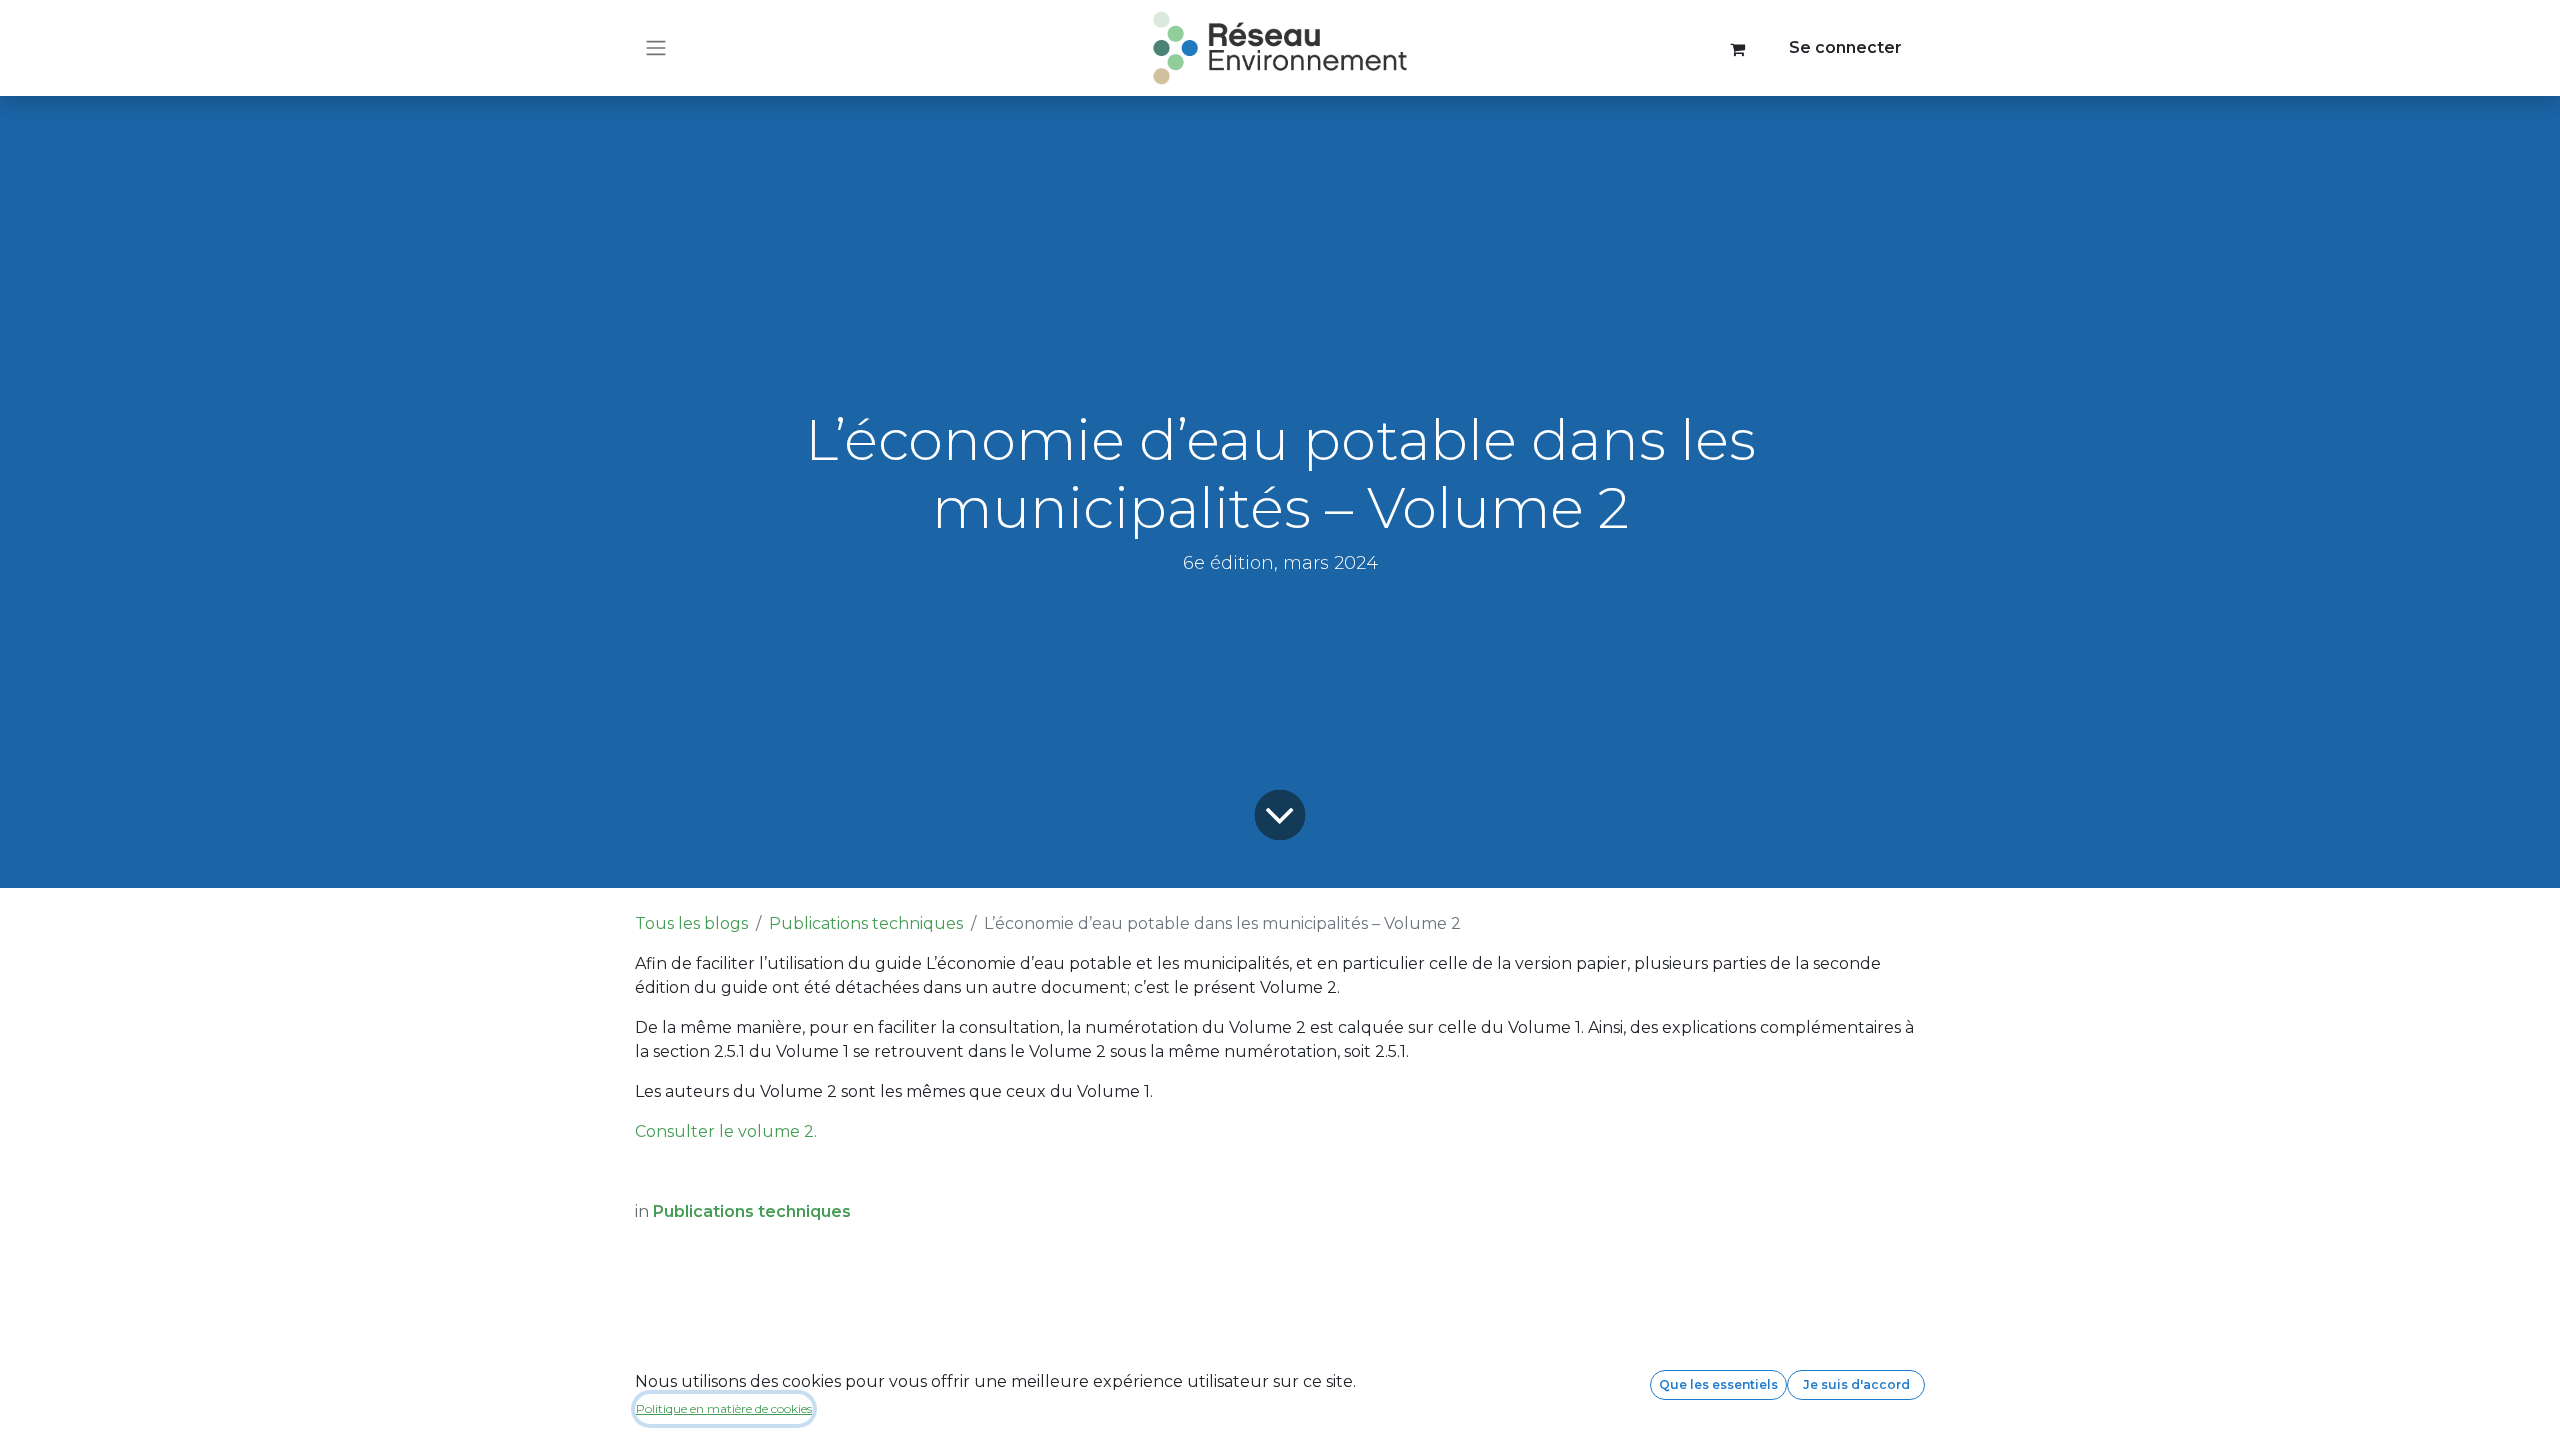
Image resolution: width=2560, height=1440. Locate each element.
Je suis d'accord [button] (1856, 1384)
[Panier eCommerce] (1738, 48)
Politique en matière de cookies (724, 1408)
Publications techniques (866, 923)
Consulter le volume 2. (726, 1131)
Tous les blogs (691, 923)
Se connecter (1845, 47)
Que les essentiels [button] (1718, 1384)
